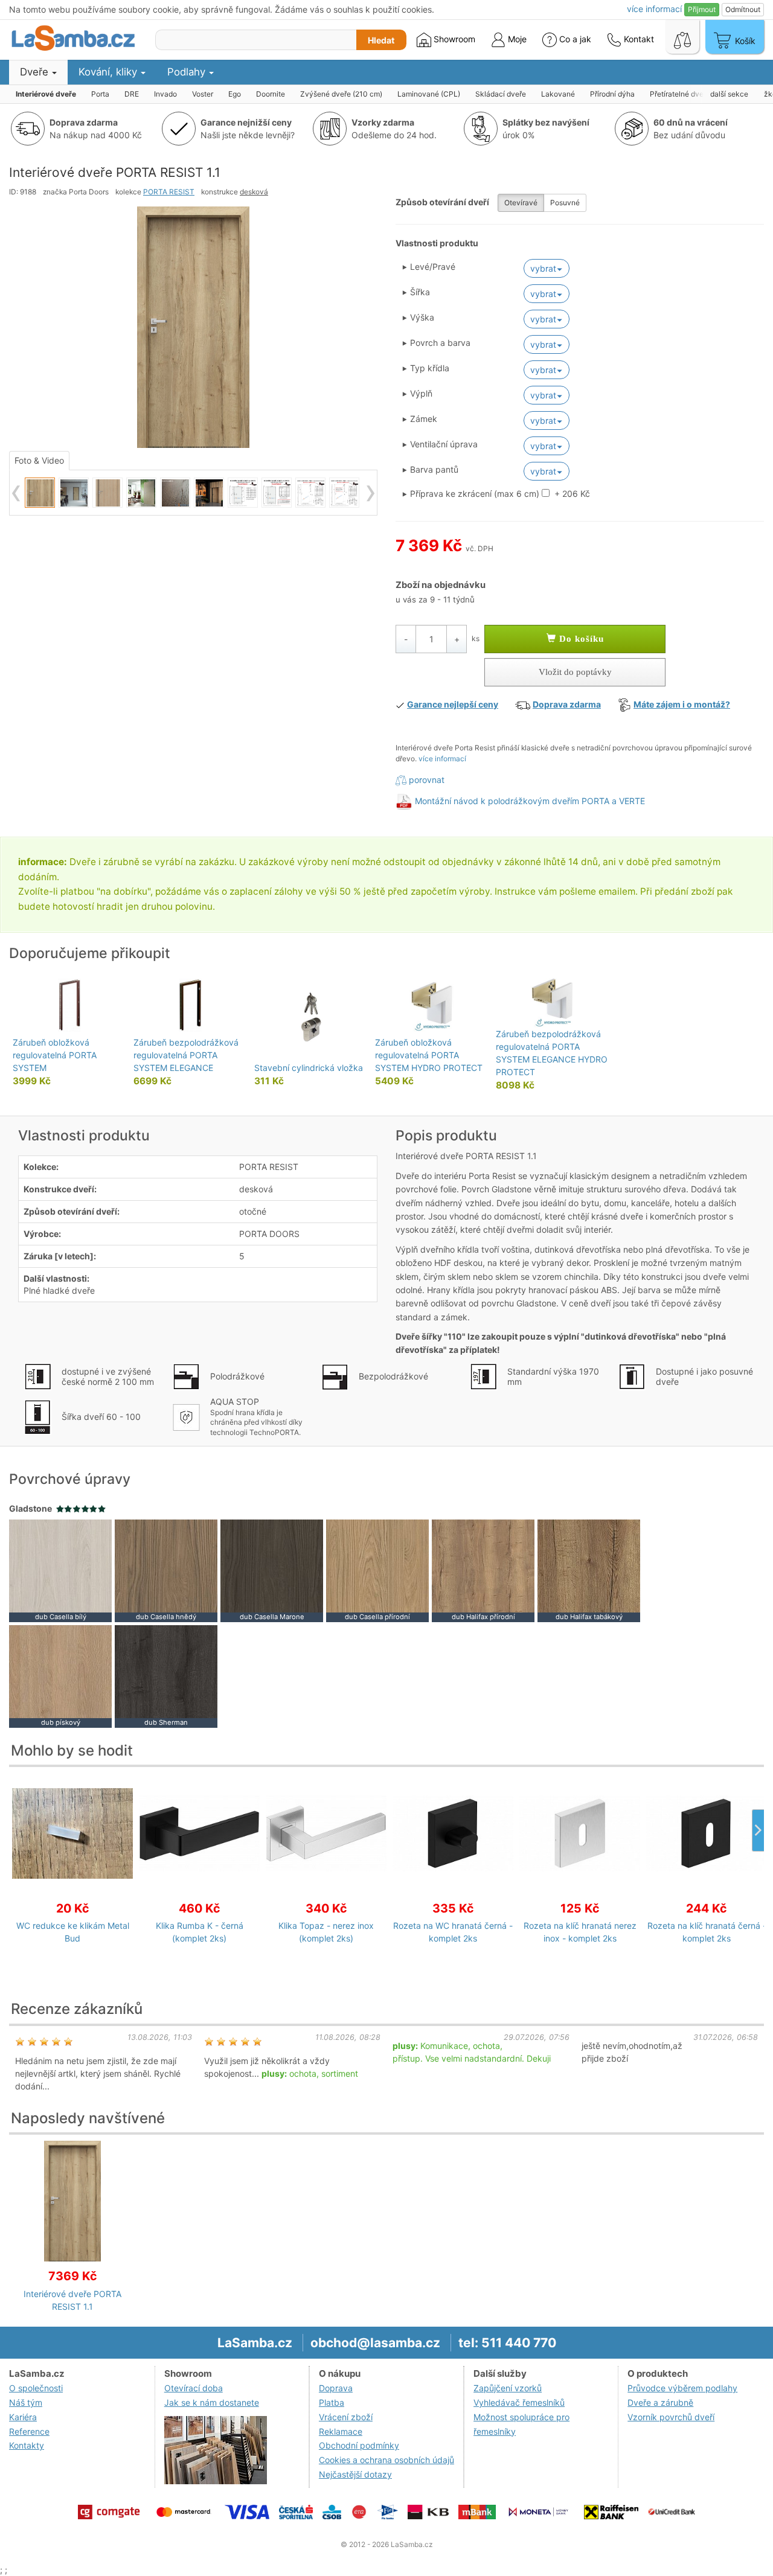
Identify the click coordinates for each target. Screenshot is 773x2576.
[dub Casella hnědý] (166, 1569)
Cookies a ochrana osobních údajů (386, 2460)
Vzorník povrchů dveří (671, 2417)
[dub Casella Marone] (272, 1569)
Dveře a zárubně (660, 2402)
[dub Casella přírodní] (377, 1569)
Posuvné (565, 203)
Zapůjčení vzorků (508, 2388)
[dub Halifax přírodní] (483, 1569)
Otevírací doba (194, 2388)
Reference (29, 2431)
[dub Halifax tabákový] (589, 1569)
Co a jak (575, 39)
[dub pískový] (60, 1675)
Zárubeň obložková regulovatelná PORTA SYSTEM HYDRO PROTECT (429, 1055)
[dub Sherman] (166, 1675)
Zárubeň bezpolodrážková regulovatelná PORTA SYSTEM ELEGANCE (186, 1055)
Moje (516, 39)
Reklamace (341, 2431)
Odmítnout (743, 9)
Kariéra (23, 2417)
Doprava (336, 2388)
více (654, 9)
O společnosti (36, 2388)
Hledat (381, 40)
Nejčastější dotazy (355, 2474)
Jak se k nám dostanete (212, 2402)
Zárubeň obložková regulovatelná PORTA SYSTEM (55, 1055)
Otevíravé (521, 203)
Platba (332, 2402)
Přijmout (702, 9)
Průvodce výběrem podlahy (682, 2388)
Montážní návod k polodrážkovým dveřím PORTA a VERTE (530, 801)
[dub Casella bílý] (60, 1569)
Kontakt (638, 39)
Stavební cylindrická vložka (309, 1068)
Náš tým (26, 2402)
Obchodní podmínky (359, 2445)
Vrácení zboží (346, 2417)
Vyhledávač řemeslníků (519, 2402)
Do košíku (580, 639)
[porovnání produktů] (682, 37)
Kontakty (27, 2445)
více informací (442, 759)
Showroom (453, 39)
